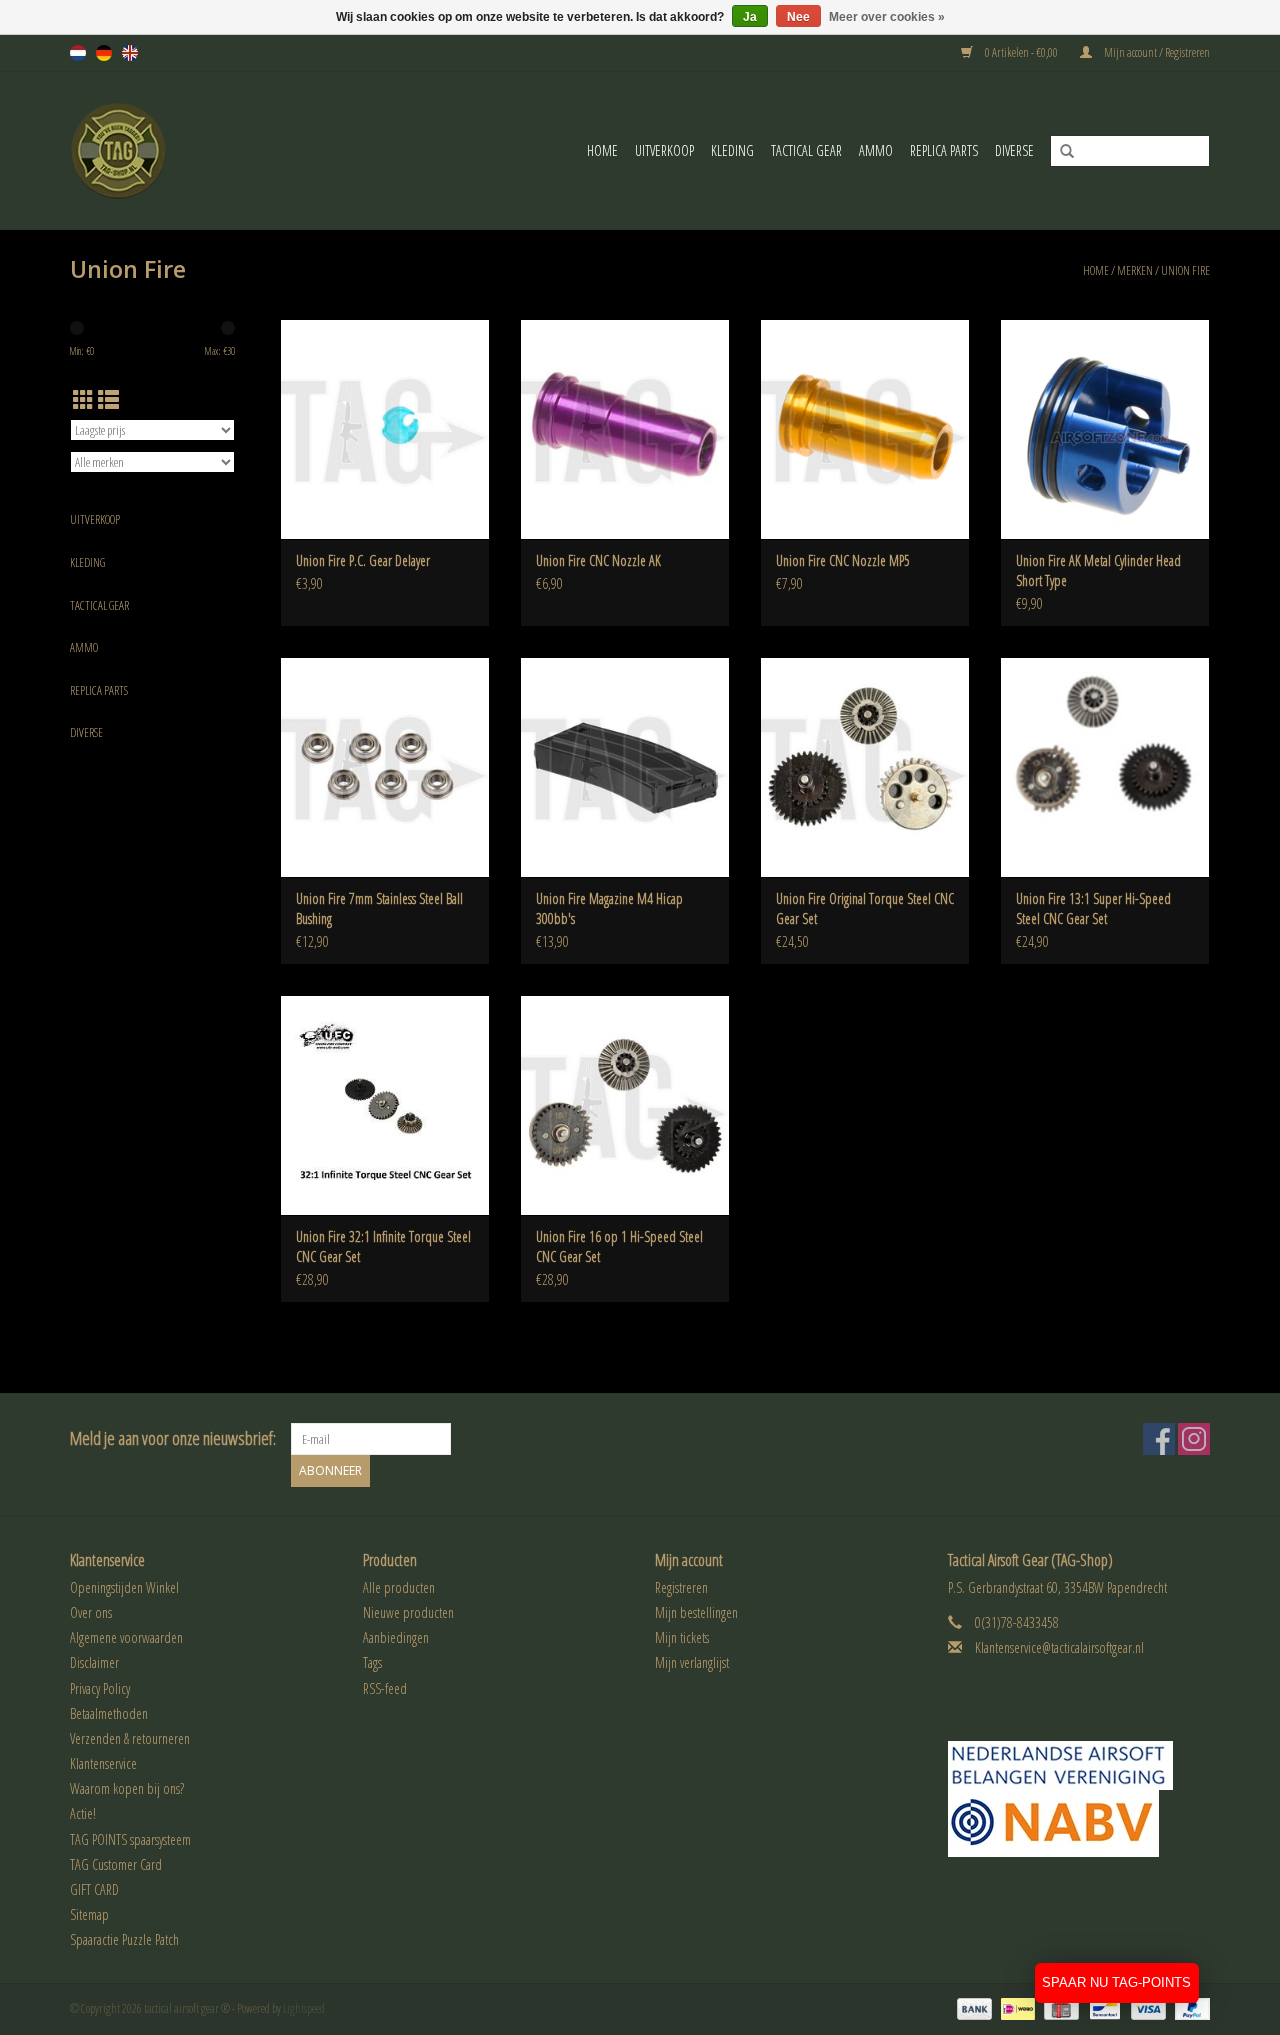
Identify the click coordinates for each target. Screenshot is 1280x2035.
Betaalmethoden (109, 1713)
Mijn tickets (682, 1637)
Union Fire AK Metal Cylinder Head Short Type (1098, 570)
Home (602, 150)
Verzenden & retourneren (130, 1738)
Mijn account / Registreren (1156, 52)
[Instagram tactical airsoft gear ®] (1194, 1439)
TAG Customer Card (116, 1864)
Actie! (83, 1813)
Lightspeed (304, 2008)
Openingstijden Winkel (124, 1587)
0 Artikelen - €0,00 (1021, 52)
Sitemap (89, 1914)
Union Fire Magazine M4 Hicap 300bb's (609, 908)
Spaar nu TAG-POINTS (1116, 1982)
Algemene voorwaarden (126, 1637)
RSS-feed (385, 1688)
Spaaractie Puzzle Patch (124, 1939)
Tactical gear (806, 150)
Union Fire (1185, 270)
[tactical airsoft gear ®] (146, 150)
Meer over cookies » (887, 17)
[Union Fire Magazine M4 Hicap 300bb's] (625, 767)
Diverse (1014, 150)
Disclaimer (94, 1662)
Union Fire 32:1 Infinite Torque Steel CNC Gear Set (383, 1246)
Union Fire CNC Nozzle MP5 (843, 560)
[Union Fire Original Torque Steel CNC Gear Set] (865, 767)
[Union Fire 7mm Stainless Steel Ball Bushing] (385, 767)
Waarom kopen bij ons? (127, 1788)
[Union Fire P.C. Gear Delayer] (385, 429)
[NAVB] (1079, 1765)
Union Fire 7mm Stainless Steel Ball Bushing (379, 908)
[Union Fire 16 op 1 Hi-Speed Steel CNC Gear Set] (625, 1105)
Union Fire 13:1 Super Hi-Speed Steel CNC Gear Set (1093, 908)
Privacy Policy (100, 1688)
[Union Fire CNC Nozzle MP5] (865, 429)
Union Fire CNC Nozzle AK (598, 560)
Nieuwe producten (408, 1612)
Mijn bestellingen (696, 1612)
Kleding (732, 150)
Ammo (876, 150)
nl (78, 53)
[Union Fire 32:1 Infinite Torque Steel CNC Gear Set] (385, 1105)
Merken (1135, 270)
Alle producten (399, 1587)
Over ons (91, 1612)
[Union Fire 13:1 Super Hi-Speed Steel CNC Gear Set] (1105, 767)
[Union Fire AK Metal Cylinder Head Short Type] (1105, 429)
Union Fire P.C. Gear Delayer (363, 560)
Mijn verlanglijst (692, 1662)
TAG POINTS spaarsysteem (130, 1839)
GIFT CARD (94, 1889)
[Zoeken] (1060, 152)
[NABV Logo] (1079, 1823)
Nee (798, 17)
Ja (750, 17)
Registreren (681, 1587)
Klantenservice (103, 1763)
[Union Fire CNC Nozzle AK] (625, 429)
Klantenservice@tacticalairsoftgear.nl (1059, 1647)
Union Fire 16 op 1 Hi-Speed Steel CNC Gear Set (619, 1246)
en (130, 53)
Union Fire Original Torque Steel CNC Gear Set (865, 908)
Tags (372, 1662)
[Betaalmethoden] (972, 2007)
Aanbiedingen (396, 1637)
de (104, 53)
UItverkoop (664, 150)
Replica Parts (944, 150)
